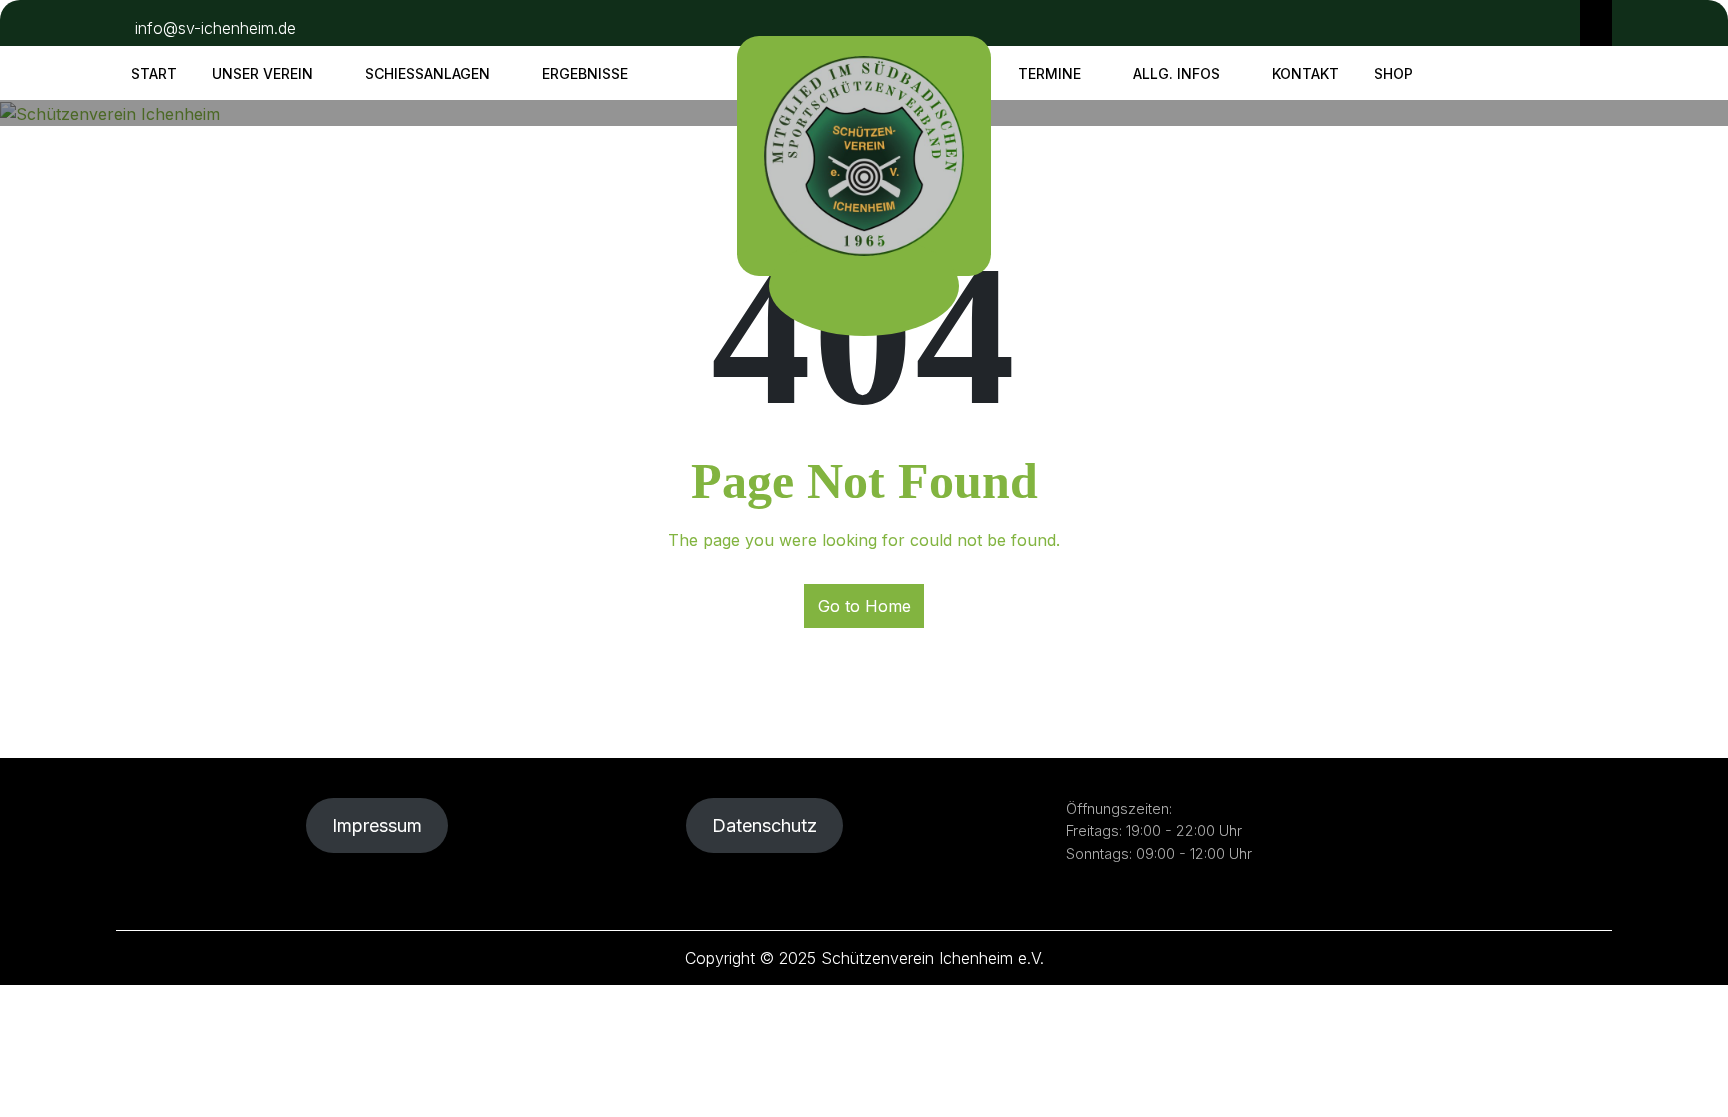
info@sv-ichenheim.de (215, 28)
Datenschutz (764, 825)
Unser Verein (262, 73)
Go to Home (864, 606)
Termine (1049, 73)
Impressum (377, 825)
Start (154, 73)
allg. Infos (1176, 73)
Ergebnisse (585, 73)
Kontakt (1305, 73)
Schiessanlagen (427, 73)
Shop (1393, 73)
